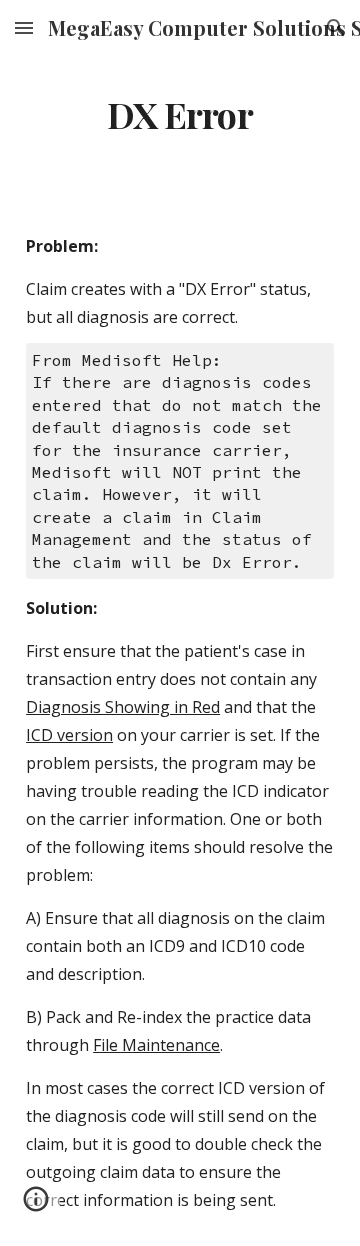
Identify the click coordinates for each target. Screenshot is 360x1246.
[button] (24, 27)
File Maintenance (156, 1045)
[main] (180, 115)
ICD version (69, 735)
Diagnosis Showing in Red (123, 707)
